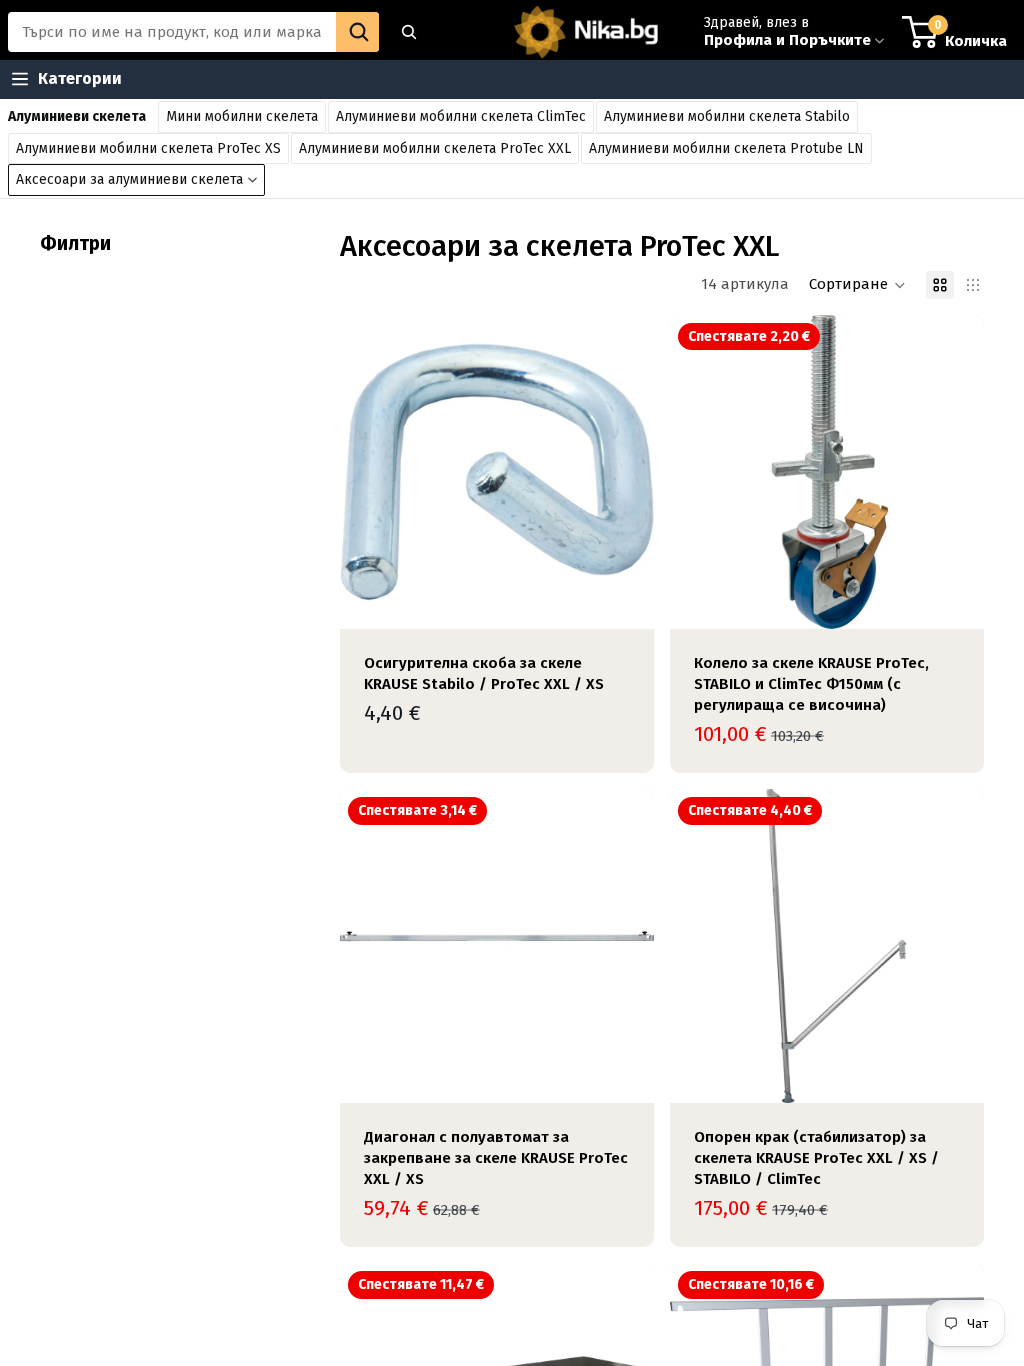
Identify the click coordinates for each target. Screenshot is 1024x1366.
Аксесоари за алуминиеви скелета (129, 179)
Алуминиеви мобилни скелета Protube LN (726, 148)
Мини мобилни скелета (242, 116)
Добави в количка (640, 597)
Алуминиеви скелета (77, 116)
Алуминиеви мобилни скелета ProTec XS (148, 148)
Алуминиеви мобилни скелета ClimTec (461, 116)
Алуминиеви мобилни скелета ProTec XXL (435, 148)
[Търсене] (409, 32)
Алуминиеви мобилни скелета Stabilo (727, 116)
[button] (857, 285)
